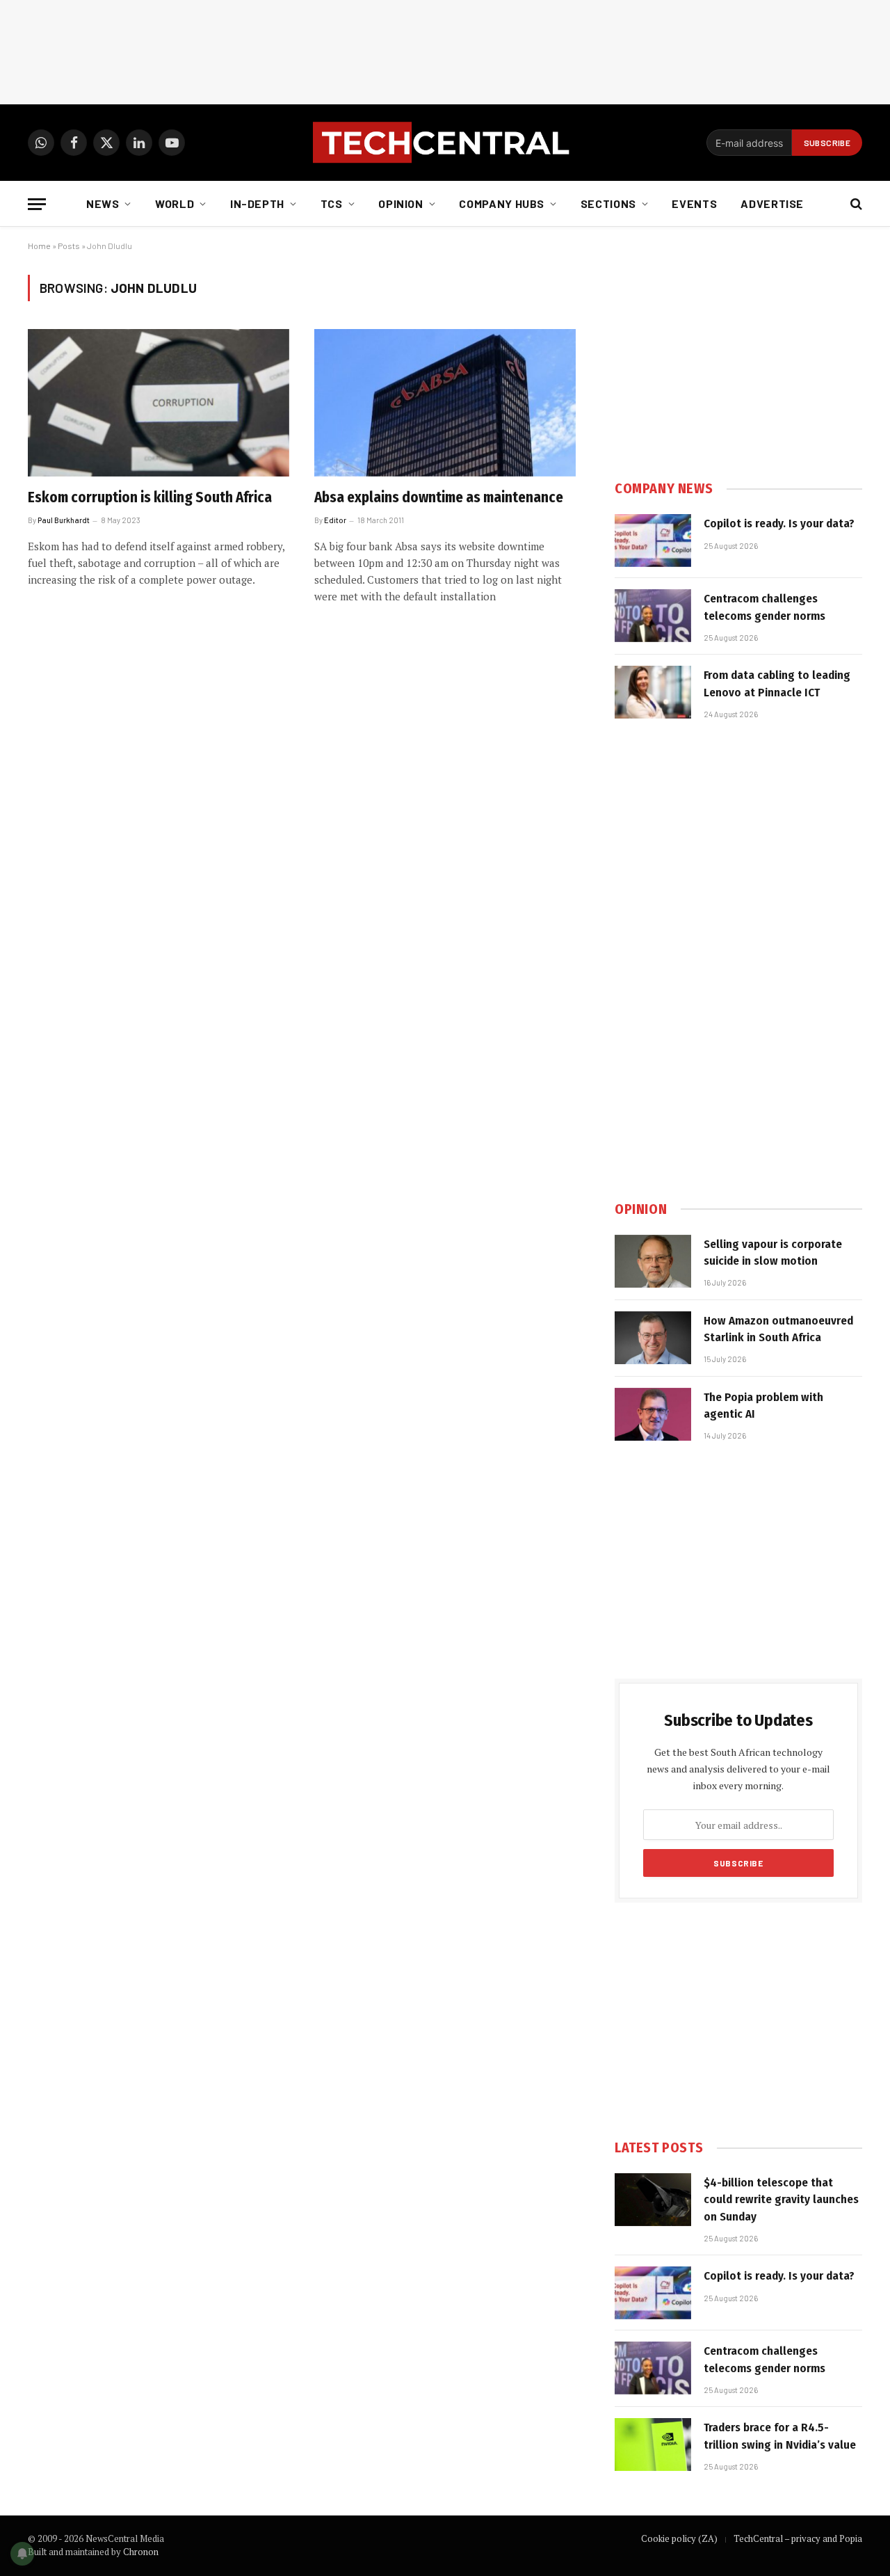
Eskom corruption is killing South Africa (150, 497)
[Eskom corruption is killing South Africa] (159, 403)
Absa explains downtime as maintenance (439, 497)
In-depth (257, 203)
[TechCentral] (445, 143)
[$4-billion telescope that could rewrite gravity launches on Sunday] (653, 2200)
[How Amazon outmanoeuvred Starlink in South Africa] (653, 1338)
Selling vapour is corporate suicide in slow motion (773, 1253)
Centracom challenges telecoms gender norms (764, 607)
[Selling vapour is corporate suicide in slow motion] (653, 1261)
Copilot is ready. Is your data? (779, 523)
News (103, 203)
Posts (69, 246)
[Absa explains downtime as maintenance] (445, 403)
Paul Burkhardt (64, 520)
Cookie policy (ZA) (679, 2538)
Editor (335, 520)
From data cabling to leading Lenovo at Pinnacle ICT (777, 683)
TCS (332, 203)
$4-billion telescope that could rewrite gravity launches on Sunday (781, 2200)
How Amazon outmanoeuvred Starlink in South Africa (778, 1329)
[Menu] (37, 204)
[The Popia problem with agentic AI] (653, 1414)
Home (39, 246)
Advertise (772, 203)
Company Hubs (502, 203)
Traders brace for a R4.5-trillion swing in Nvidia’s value (780, 2436)
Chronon (141, 2552)
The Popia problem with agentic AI (763, 1406)
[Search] (855, 204)
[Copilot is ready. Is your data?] (653, 541)
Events (694, 203)
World (175, 203)
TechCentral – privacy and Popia (798, 2538)
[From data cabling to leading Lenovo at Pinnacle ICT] (653, 692)
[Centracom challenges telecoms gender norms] (653, 616)
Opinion (400, 203)
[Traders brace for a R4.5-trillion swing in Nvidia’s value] (653, 2445)
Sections (608, 203)
